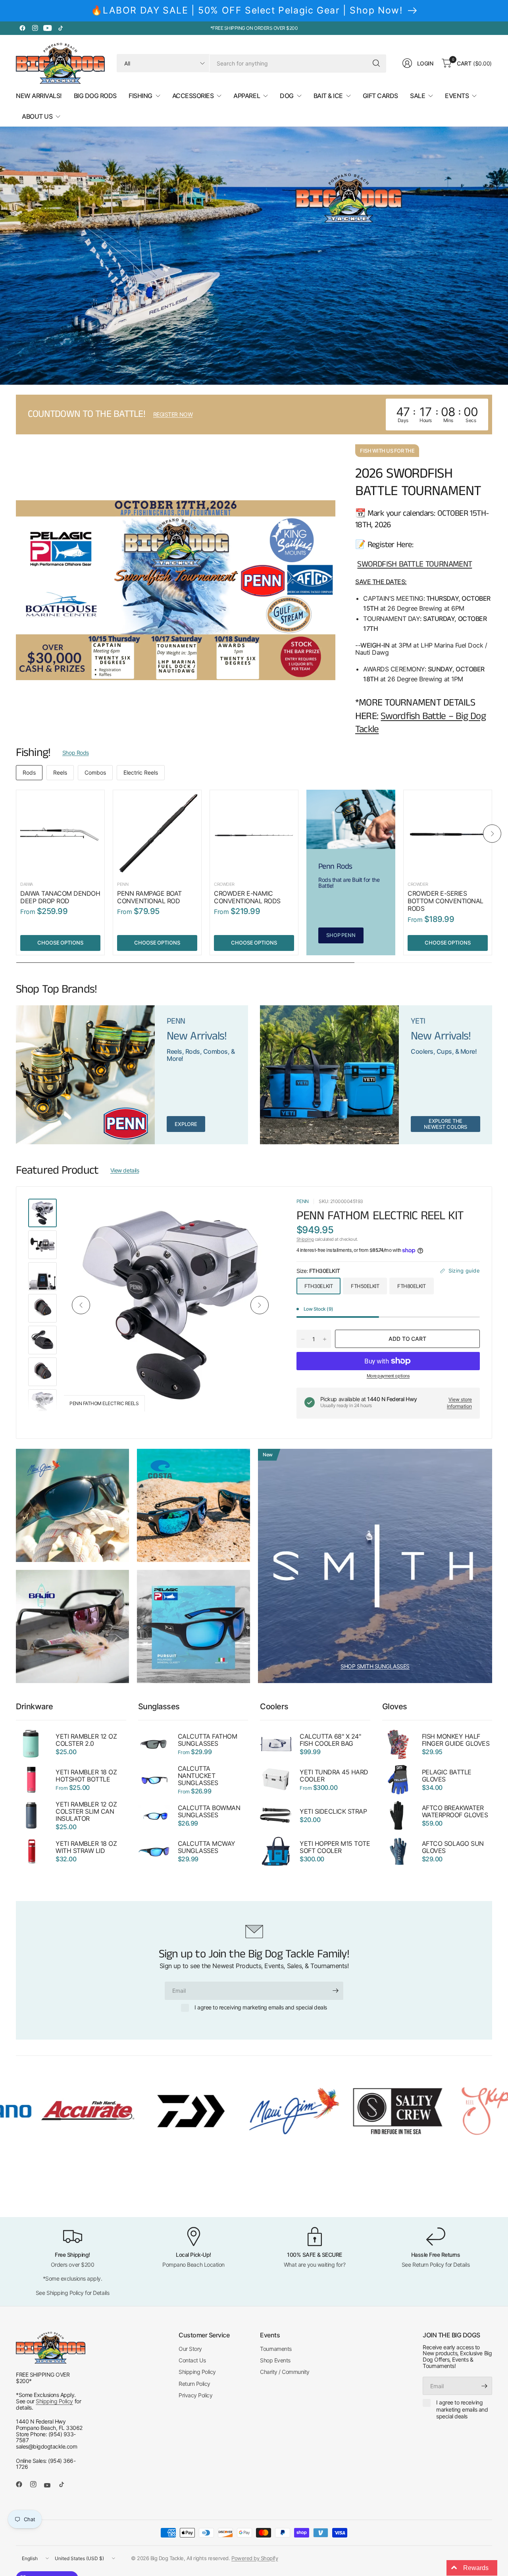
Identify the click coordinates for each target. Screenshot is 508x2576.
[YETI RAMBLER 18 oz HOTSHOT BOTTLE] (32, 1780)
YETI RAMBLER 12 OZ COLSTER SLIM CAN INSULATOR (86, 1812)
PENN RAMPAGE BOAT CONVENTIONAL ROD (149, 897)
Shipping (305, 1239)
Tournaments (276, 2349)
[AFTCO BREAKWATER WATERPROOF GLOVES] (398, 1816)
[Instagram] (35, 28)
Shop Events (275, 2360)
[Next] (492, 834)
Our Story (190, 2349)
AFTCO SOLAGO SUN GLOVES (453, 1847)
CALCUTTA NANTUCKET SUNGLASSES (198, 1776)
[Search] (376, 63)
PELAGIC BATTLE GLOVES (447, 1776)
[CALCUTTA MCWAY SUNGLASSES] (154, 1851)
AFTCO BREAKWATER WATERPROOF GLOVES (455, 1812)
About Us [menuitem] (37, 116)
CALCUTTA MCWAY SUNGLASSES (207, 1847)
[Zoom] (262, 1214)
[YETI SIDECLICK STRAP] (276, 1816)
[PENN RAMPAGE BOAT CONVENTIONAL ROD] (157, 834)
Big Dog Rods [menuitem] (95, 96)
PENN (123, 884)
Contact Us (192, 2360)
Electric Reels (141, 772)
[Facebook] (22, 28)
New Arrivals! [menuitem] (39, 96)
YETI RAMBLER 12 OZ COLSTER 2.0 (86, 1740)
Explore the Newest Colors (445, 1124)
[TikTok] (60, 28)
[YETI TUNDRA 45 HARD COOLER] (276, 1780)
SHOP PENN (341, 935)
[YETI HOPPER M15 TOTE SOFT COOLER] (276, 1851)
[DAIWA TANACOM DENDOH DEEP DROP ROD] (60, 834)
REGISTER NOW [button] (173, 414)
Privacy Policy (195, 2395)
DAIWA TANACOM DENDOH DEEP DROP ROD (60, 897)
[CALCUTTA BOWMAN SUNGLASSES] (154, 1816)
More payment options (388, 1376)
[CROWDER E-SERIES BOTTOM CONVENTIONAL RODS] (448, 834)
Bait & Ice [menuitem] (328, 96)
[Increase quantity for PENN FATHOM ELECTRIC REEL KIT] (325, 1339)
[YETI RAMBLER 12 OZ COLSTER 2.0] (32, 1744)
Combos (95, 772)
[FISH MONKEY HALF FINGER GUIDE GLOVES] (398, 1744)
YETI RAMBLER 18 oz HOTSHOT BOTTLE (86, 1776)
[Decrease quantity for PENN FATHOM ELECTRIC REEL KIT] (303, 1339)
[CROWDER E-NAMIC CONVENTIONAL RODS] (254, 834)
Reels (60, 772)
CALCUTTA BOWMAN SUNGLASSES (209, 1812)
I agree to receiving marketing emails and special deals (261, 2007)
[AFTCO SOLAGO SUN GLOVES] (398, 1851)
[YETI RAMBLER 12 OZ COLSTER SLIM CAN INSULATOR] (32, 1816)
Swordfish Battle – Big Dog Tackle (420, 723)
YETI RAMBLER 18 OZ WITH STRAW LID (86, 1847)
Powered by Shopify (255, 2558)
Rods (29, 772)
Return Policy (194, 2384)
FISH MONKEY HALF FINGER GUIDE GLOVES (456, 1740)
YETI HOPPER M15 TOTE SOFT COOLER (335, 1847)
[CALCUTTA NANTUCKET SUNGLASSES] (154, 1780)
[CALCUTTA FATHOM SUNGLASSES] (154, 1744)
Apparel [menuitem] (247, 96)
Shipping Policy (54, 2401)
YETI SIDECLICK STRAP (333, 1812)
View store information (459, 1403)
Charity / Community (285, 2372)
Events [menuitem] (457, 96)
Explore (186, 1124)
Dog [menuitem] (287, 96)
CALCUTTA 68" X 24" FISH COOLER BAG (330, 1740)
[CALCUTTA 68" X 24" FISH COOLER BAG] (276, 1744)
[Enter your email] (335, 1991)
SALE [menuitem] (418, 96)
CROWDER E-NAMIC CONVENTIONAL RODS (247, 897)
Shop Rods (76, 753)
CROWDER (224, 884)
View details (125, 1170)
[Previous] (16, 834)
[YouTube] (48, 28)
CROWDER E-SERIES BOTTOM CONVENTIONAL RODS (445, 901)
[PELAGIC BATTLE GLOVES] (398, 1780)
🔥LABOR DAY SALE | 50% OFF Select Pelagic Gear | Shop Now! (247, 10)
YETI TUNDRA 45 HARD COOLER (334, 1776)
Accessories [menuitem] (193, 96)
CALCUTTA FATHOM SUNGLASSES (208, 1740)
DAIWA (27, 884)
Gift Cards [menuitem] (380, 96)
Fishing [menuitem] (140, 96)
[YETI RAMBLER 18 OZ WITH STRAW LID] (32, 1851)
